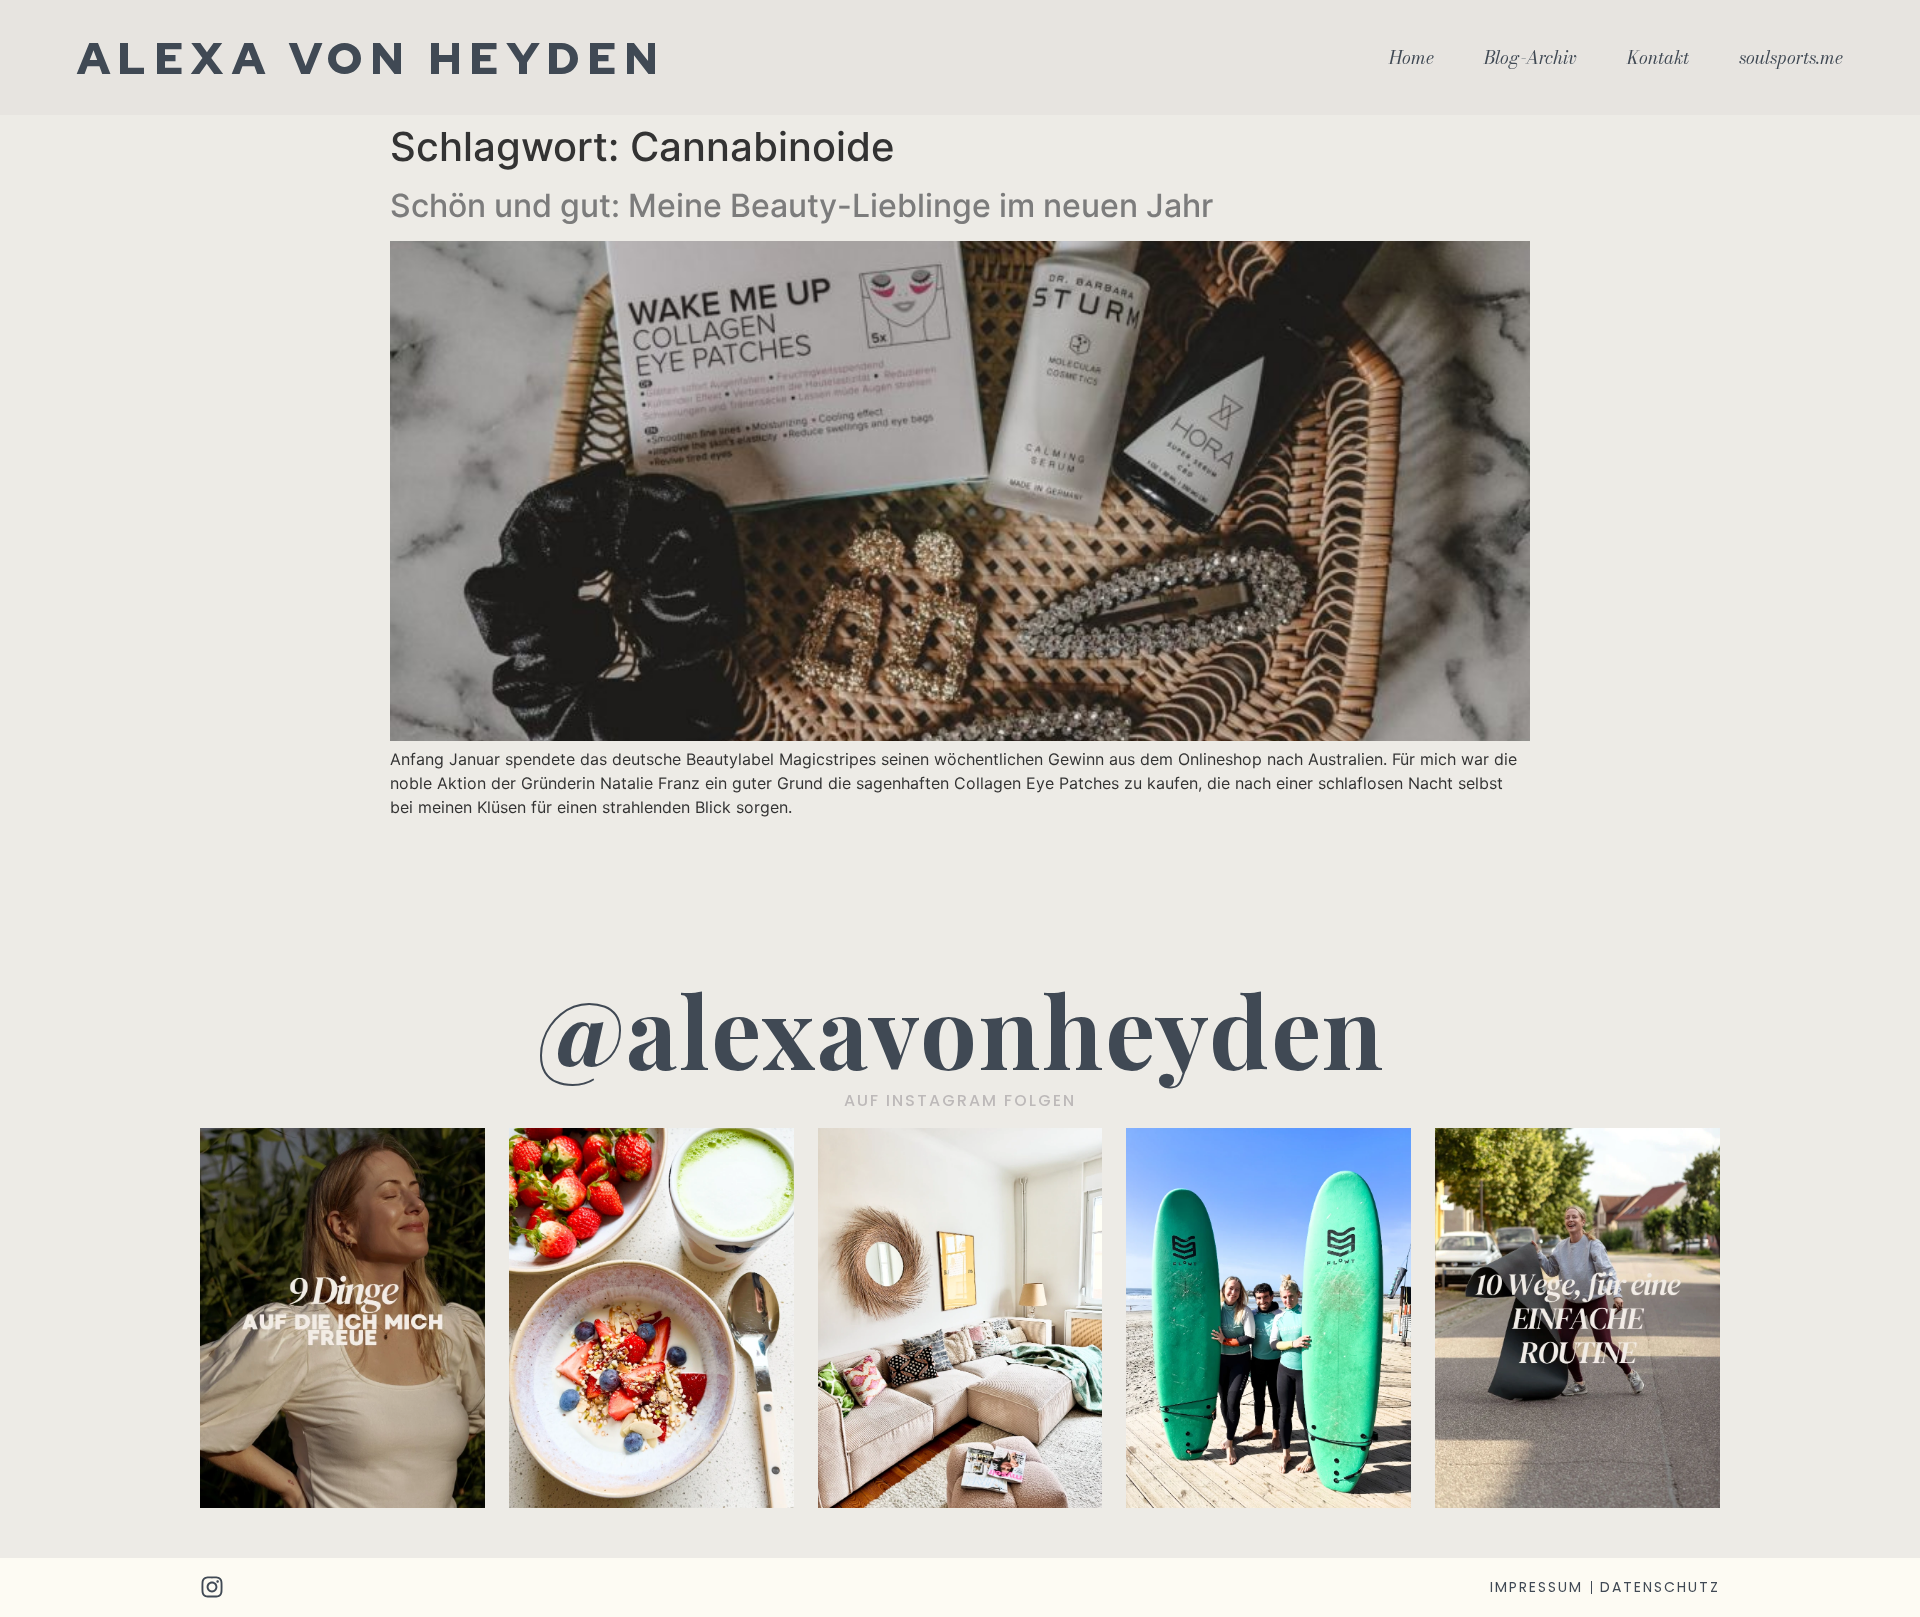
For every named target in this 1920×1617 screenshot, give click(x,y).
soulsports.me (1791, 58)
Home (1411, 58)
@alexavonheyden (960, 1028)
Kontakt (1658, 58)
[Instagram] (212, 1587)
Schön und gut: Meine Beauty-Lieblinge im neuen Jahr (801, 205)
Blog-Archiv (1530, 58)
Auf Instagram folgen (960, 1100)
